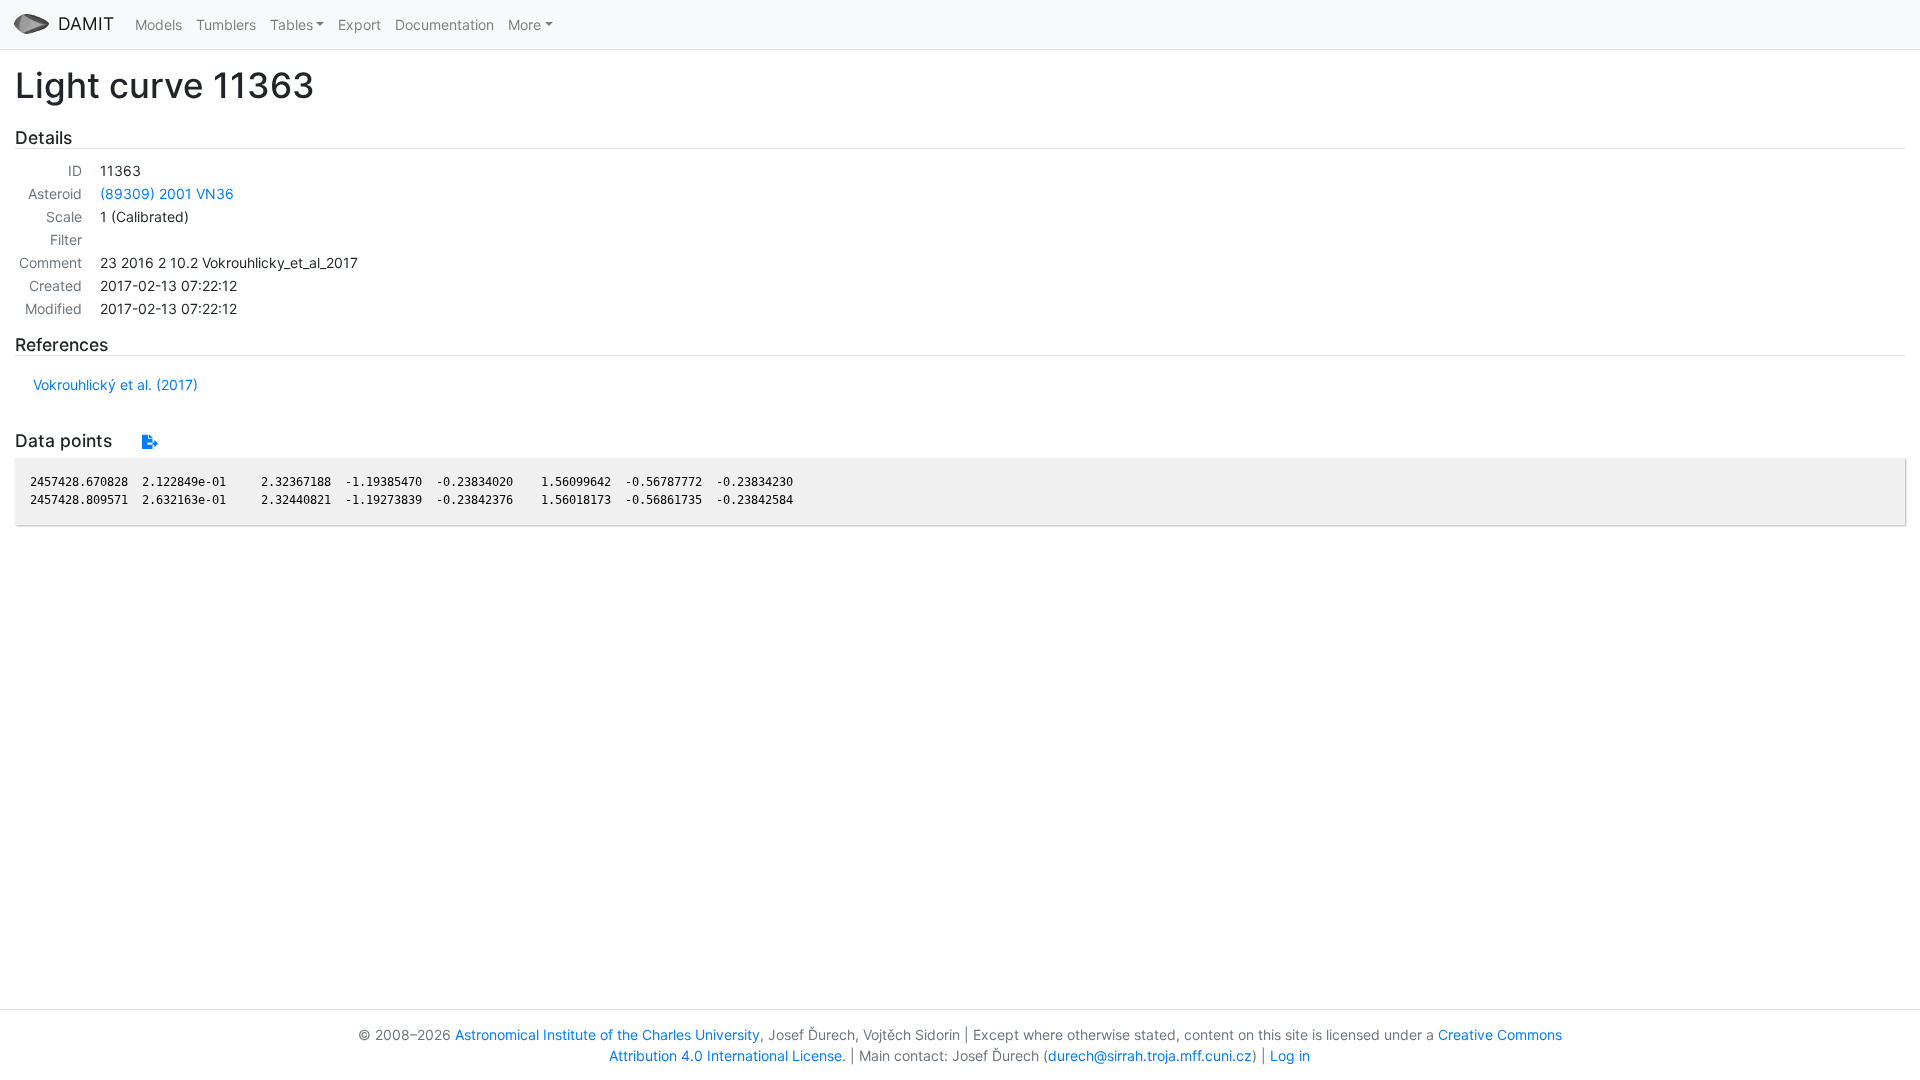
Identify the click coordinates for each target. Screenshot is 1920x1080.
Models (158, 24)
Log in (1290, 1055)
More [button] (524, 24)
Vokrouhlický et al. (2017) (115, 384)
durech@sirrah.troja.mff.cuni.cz (1150, 1055)
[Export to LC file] (149, 441)
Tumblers (226, 24)
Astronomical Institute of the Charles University (607, 1034)
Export (359, 24)
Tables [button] (291, 24)
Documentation (444, 24)
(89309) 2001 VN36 (167, 193)
